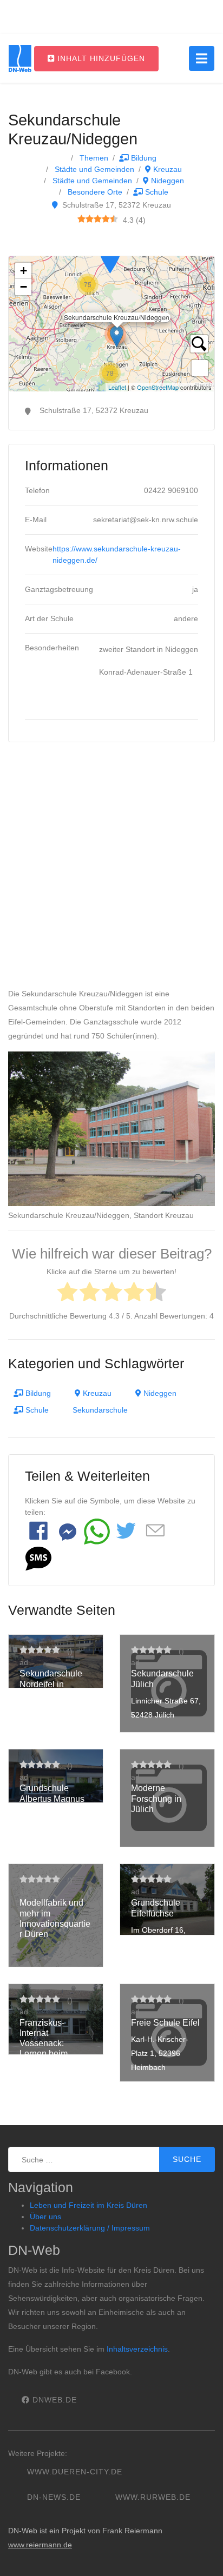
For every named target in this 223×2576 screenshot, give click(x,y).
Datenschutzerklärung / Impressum (90, 2228)
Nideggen (166, 181)
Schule (156, 192)
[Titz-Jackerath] (110, 257)
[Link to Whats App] (97, 1532)
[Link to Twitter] (126, 1532)
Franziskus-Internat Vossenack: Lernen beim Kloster (44, 2044)
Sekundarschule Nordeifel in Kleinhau (51, 1684)
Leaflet (117, 387)
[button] (38, 1559)
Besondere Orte (94, 192)
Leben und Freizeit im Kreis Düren (88, 2205)
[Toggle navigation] (202, 58)
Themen (93, 158)
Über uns (45, 2216)
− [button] (24, 287)
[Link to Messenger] (68, 1532)
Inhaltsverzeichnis (137, 2349)
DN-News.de (54, 2497)
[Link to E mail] (155, 1531)
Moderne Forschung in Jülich (156, 1798)
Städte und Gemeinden (93, 169)
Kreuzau (166, 169)
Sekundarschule (100, 1410)
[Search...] (199, 344)
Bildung (143, 158)
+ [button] (24, 271)
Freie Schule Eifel (165, 2023)
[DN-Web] (20, 58)
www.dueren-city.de (75, 2472)
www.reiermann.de (40, 2545)
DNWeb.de (53, 2400)
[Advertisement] (111, 870)
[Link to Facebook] (38, 1532)
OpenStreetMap (158, 387)
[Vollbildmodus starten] (200, 368)
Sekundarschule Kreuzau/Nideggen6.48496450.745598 (110, 324)
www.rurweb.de (153, 2497)
